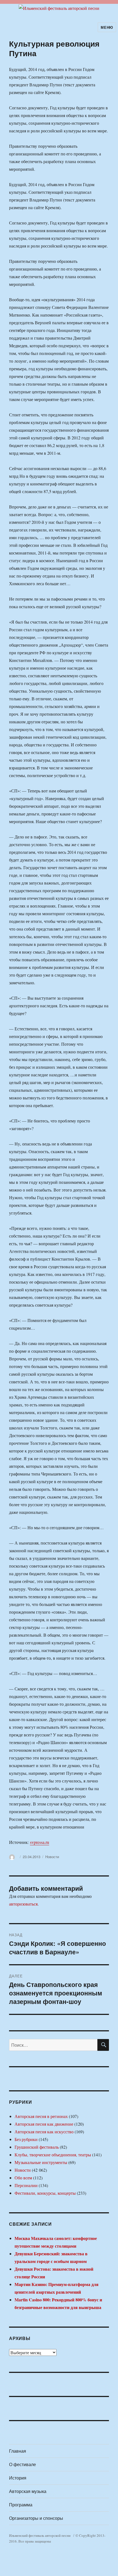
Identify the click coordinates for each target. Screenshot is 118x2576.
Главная (18, 2451)
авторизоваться (23, 1904)
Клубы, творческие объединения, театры (53, 2155)
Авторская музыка (28, 2491)
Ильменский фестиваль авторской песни (40, 2535)
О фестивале (23, 2464)
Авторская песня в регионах (41, 2116)
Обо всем (23, 2178)
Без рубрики (26, 2139)
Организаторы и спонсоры (36, 2518)
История (18, 2478)
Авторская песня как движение (44, 2124)
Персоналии (26, 2185)
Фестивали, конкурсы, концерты (45, 2193)
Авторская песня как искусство (44, 2132)
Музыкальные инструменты (41, 2162)
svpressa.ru (40, 1842)
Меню (107, 27)
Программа (21, 2505)
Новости (52, 1857)
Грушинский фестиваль (37, 2147)
